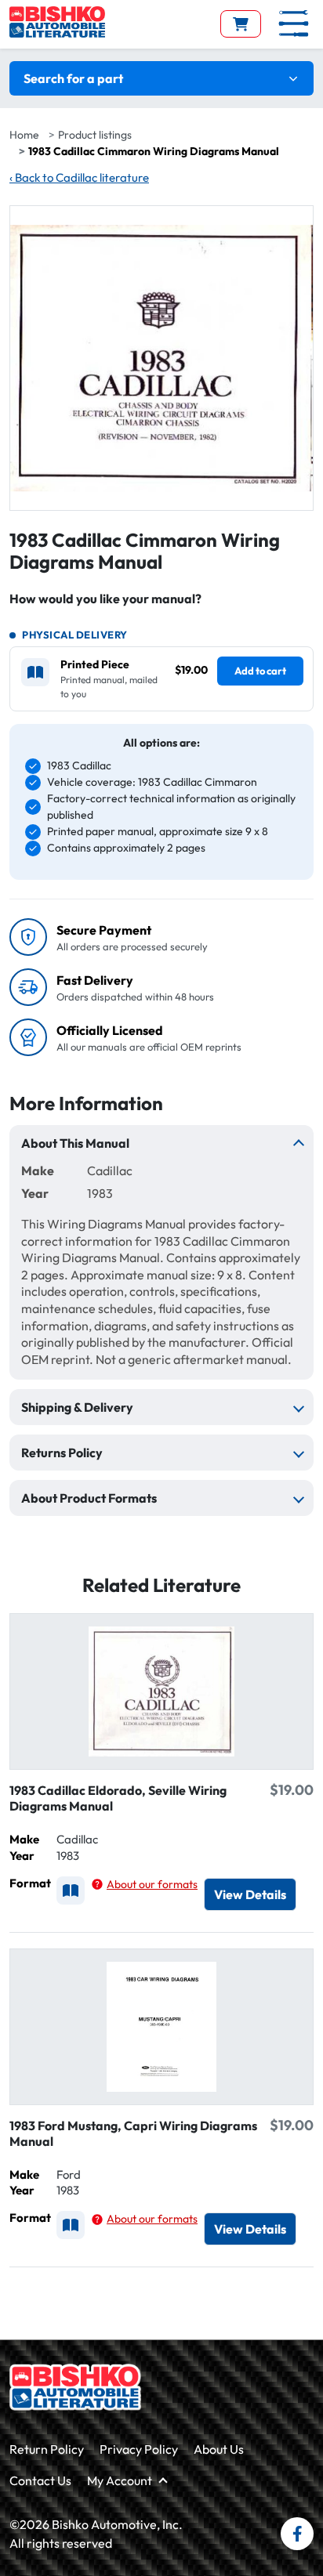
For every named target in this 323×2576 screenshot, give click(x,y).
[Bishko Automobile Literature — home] (57, 22)
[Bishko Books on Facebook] (297, 2534)
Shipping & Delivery (77, 1407)
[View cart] (241, 24)
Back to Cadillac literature (79, 177)
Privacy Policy (139, 2449)
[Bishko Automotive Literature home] (75, 2387)
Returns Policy (62, 1453)
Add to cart (260, 671)
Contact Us (40, 2480)
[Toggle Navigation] (294, 24)
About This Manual (75, 1143)
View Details (250, 1894)
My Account (120, 2480)
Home (24, 135)
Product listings (95, 135)
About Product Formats (89, 1498)
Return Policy (47, 2449)
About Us (219, 2449)
